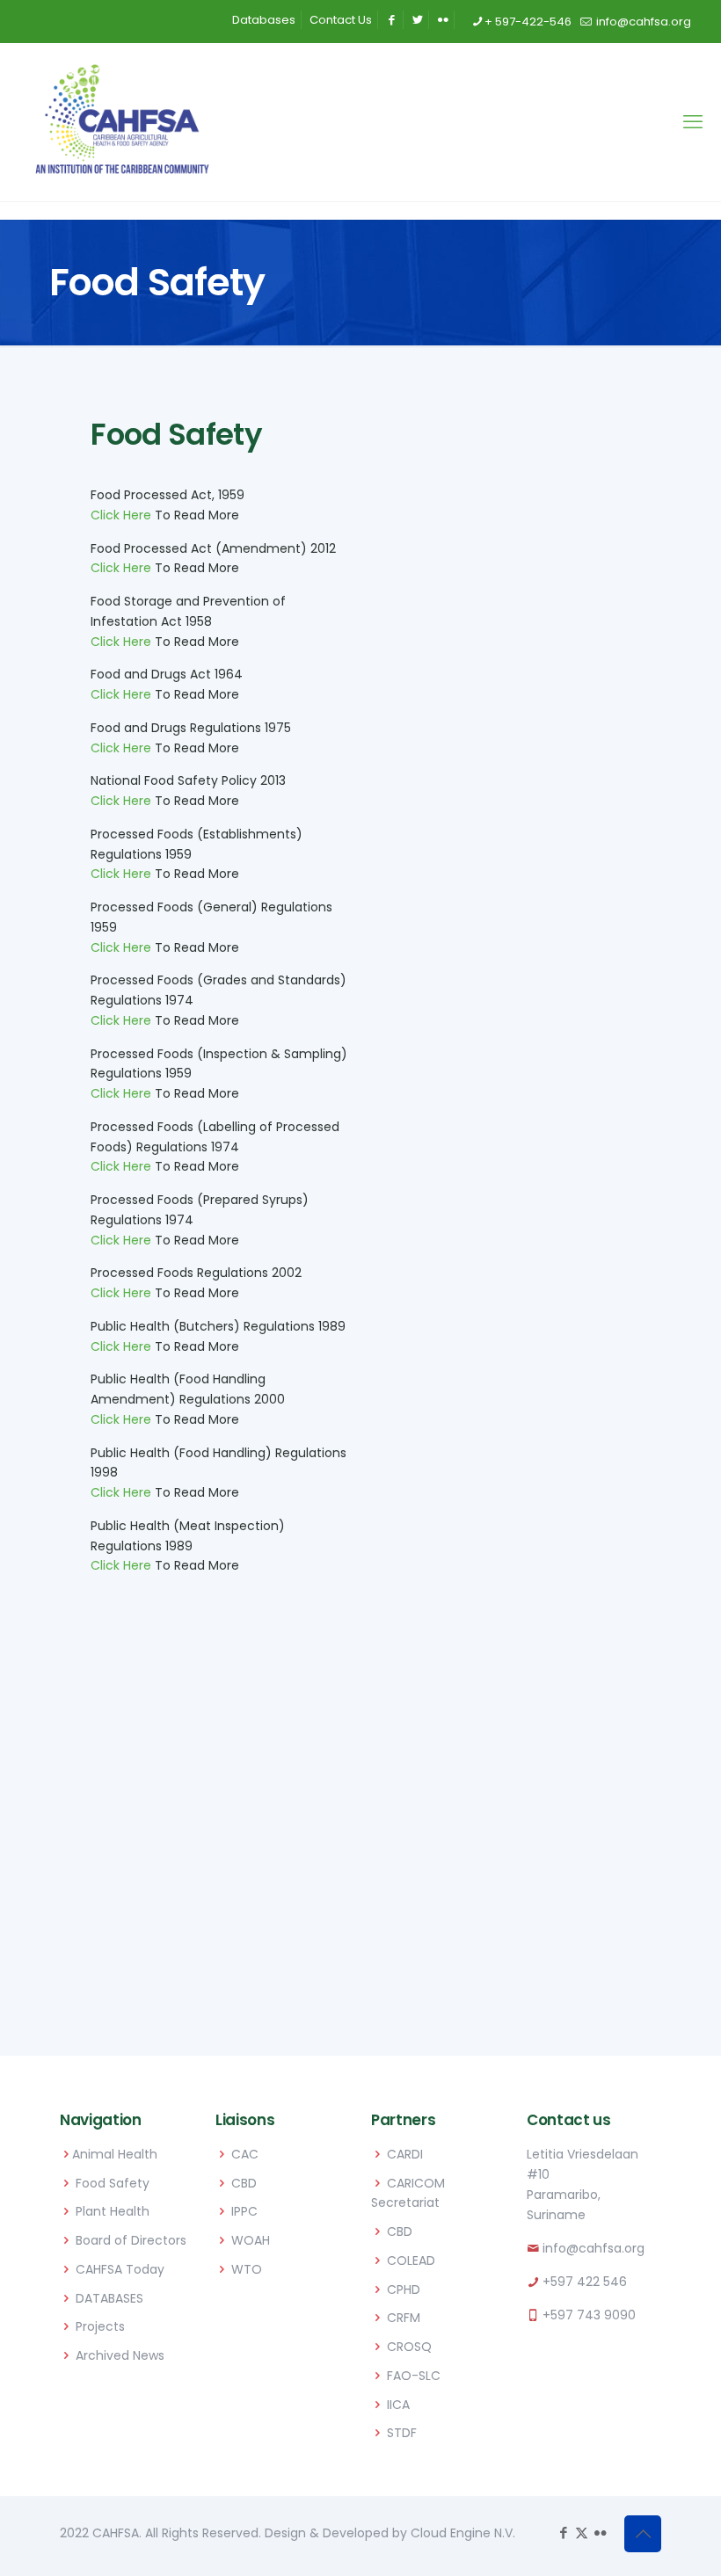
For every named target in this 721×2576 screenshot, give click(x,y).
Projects (100, 2326)
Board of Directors (131, 2240)
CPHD (404, 2289)
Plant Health (113, 2211)
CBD (244, 2183)
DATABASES (109, 2298)
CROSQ (409, 2347)
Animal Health (115, 2154)
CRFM (404, 2318)
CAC (245, 2154)
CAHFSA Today (120, 2269)
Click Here (121, 515)
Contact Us (341, 20)
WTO (247, 2269)
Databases (264, 20)
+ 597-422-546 (528, 22)
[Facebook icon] (563, 2532)
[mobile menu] (693, 122)
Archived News (120, 2355)
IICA (398, 2405)
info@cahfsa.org (642, 22)
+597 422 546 (585, 2282)
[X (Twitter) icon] (582, 2532)
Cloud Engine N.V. (463, 2533)
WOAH (251, 2240)
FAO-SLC (414, 2376)
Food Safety (113, 2183)
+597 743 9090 (589, 2315)
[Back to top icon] (643, 2534)
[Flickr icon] (600, 2532)
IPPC (244, 2211)
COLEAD (411, 2260)
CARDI (405, 2154)
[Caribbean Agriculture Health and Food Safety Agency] (122, 122)
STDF (402, 2433)
